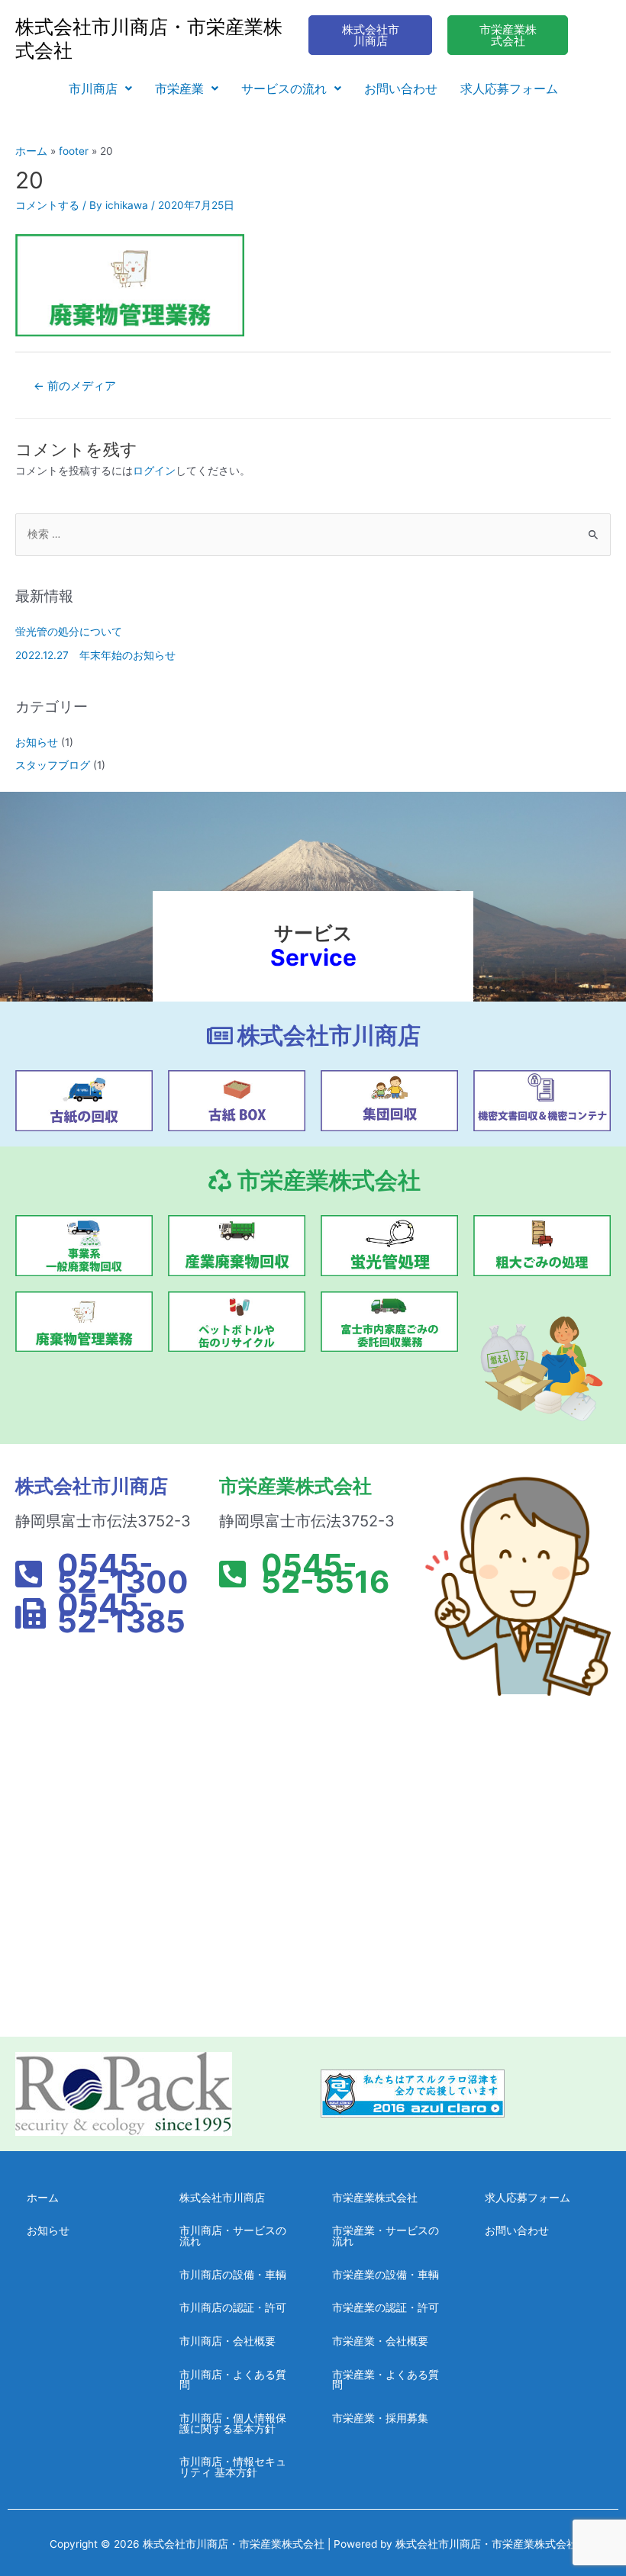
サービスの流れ (284, 88)
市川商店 (93, 88)
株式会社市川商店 (222, 2198)
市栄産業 (179, 88)
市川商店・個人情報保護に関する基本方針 (233, 2423)
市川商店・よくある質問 (233, 2380)
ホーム (43, 2198)
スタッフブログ (53, 765)
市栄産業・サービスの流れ (386, 2236)
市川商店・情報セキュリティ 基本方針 (233, 2467)
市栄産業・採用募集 (380, 2418)
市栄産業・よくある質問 (386, 2380)
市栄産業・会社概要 (380, 2341)
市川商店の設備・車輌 (233, 2275)
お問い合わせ (401, 88)
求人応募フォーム (509, 88)
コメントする (47, 205)
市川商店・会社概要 (227, 2341)
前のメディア (75, 386)
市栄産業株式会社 (375, 2198)
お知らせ (37, 742)
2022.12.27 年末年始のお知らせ (95, 655)
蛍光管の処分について (69, 632)
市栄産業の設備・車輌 (386, 2275)
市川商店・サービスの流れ (233, 2236)
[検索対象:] (313, 534)
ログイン (154, 471)
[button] (100, 88)
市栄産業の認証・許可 (386, 2307)
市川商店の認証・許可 (233, 2307)
